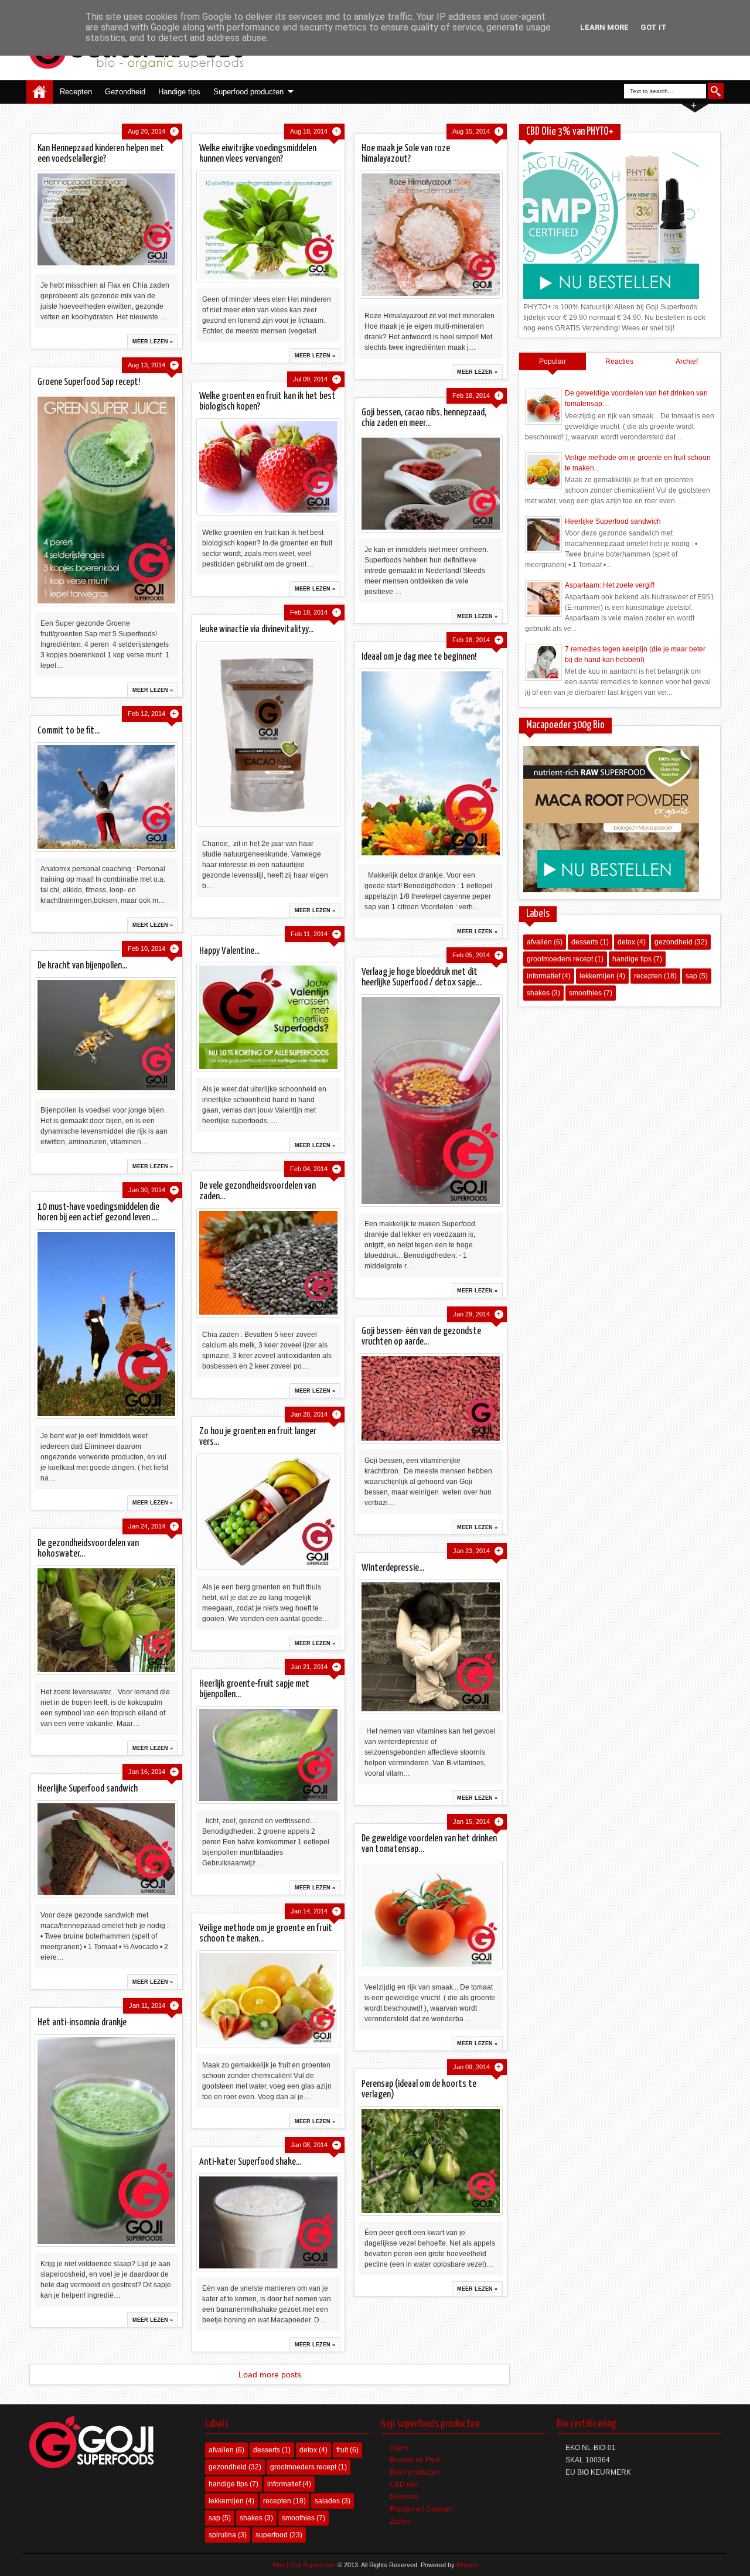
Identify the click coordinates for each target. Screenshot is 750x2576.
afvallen (539, 942)
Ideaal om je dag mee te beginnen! (419, 657)
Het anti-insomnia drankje (82, 2023)
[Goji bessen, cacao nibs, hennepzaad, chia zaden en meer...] (430, 484)
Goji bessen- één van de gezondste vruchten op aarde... (421, 1337)
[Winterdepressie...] (430, 1647)
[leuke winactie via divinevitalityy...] (268, 734)
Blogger (467, 2565)
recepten (648, 976)
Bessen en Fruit (415, 2460)
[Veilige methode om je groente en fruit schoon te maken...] (268, 1999)
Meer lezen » (153, 342)
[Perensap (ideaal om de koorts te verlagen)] (430, 2161)
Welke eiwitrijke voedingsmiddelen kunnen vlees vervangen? (258, 154)
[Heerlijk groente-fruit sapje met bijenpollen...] (268, 1755)
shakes (538, 993)
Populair (553, 361)
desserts (585, 942)
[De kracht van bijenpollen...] (106, 1035)
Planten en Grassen (421, 2509)
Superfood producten (248, 92)
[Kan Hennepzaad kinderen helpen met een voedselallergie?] (106, 219)
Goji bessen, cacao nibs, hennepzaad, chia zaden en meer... (424, 418)
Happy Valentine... (229, 951)
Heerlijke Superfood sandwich (88, 1789)
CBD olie (404, 2485)
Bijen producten (415, 2472)
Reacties (619, 361)
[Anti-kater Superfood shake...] (268, 2222)
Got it (654, 27)
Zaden (400, 2522)
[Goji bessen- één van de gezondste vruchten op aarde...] (430, 1398)
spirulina (222, 2535)
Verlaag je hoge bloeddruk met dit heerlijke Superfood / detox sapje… (422, 977)
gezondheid (674, 942)
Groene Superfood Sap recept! (89, 382)
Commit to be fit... (69, 731)
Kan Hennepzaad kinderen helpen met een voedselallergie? (101, 154)
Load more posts (270, 2374)
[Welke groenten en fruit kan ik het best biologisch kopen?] (268, 467)
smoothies (585, 993)
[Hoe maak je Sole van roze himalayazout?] (430, 235)
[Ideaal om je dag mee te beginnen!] (430, 763)
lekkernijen (597, 976)
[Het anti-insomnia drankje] (106, 2140)
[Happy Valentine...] (268, 1017)
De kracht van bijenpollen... (82, 966)
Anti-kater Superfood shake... (250, 2162)
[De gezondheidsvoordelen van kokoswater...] (106, 1620)
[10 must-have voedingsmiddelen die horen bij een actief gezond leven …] (106, 1324)
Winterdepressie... (393, 1568)
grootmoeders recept (560, 959)
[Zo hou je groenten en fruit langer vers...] (268, 1512)
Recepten (76, 92)
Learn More (604, 27)
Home (40, 92)
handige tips (632, 959)
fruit (342, 2450)
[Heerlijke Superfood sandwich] (106, 1849)
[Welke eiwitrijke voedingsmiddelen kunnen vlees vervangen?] (268, 226)
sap (691, 976)
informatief (543, 976)
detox (626, 942)
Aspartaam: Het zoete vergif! (610, 585)
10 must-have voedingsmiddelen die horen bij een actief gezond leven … (98, 1212)
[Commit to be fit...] (106, 797)
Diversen (404, 2497)
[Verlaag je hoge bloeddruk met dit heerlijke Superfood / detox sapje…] (430, 1101)
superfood (272, 2535)
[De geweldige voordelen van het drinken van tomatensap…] (430, 1915)
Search (716, 91)
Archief (687, 361)
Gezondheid (125, 92)
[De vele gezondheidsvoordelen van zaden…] (268, 1263)
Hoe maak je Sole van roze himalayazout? (406, 154)
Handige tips (179, 92)
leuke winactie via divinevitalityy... (256, 630)
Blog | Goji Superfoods (304, 2565)
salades (327, 2501)
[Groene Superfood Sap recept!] (106, 500)
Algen (399, 2448)
